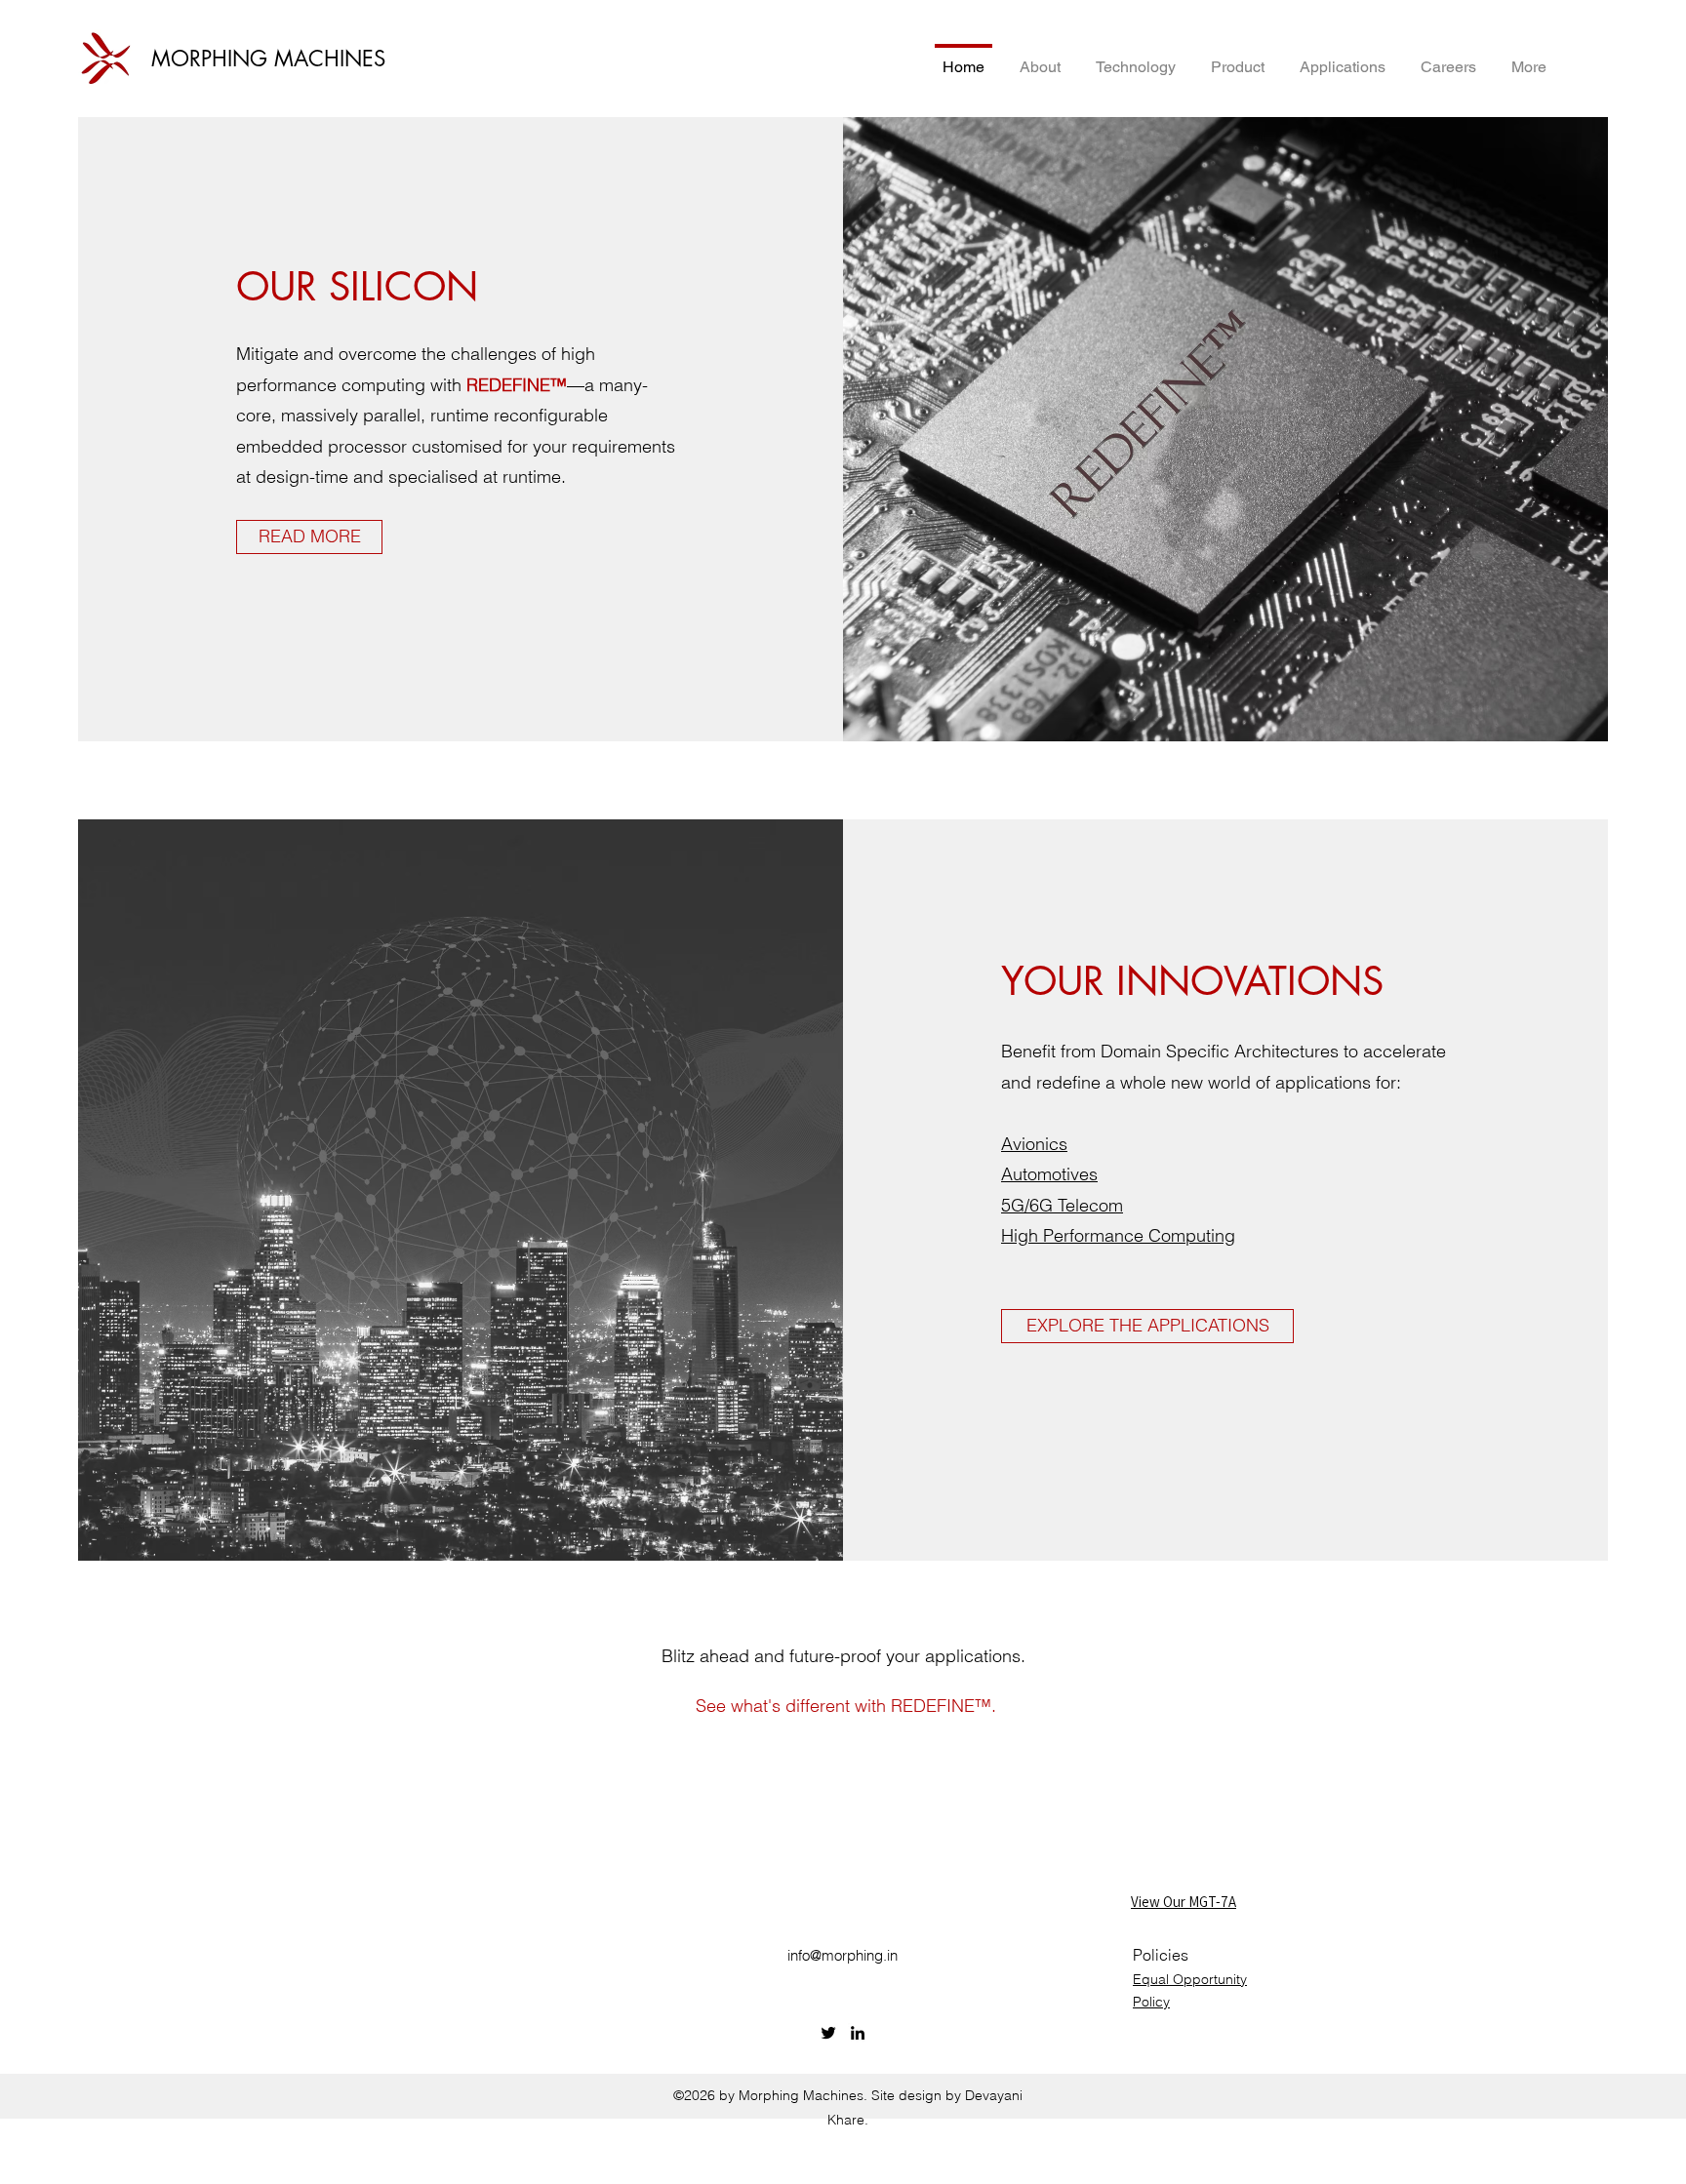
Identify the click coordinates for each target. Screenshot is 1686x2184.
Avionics (1034, 1144)
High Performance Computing (1118, 1235)
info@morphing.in (843, 1955)
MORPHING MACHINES (268, 59)
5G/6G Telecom (1062, 1205)
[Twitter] (828, 2033)
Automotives (1049, 1174)
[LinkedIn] (858, 2033)
